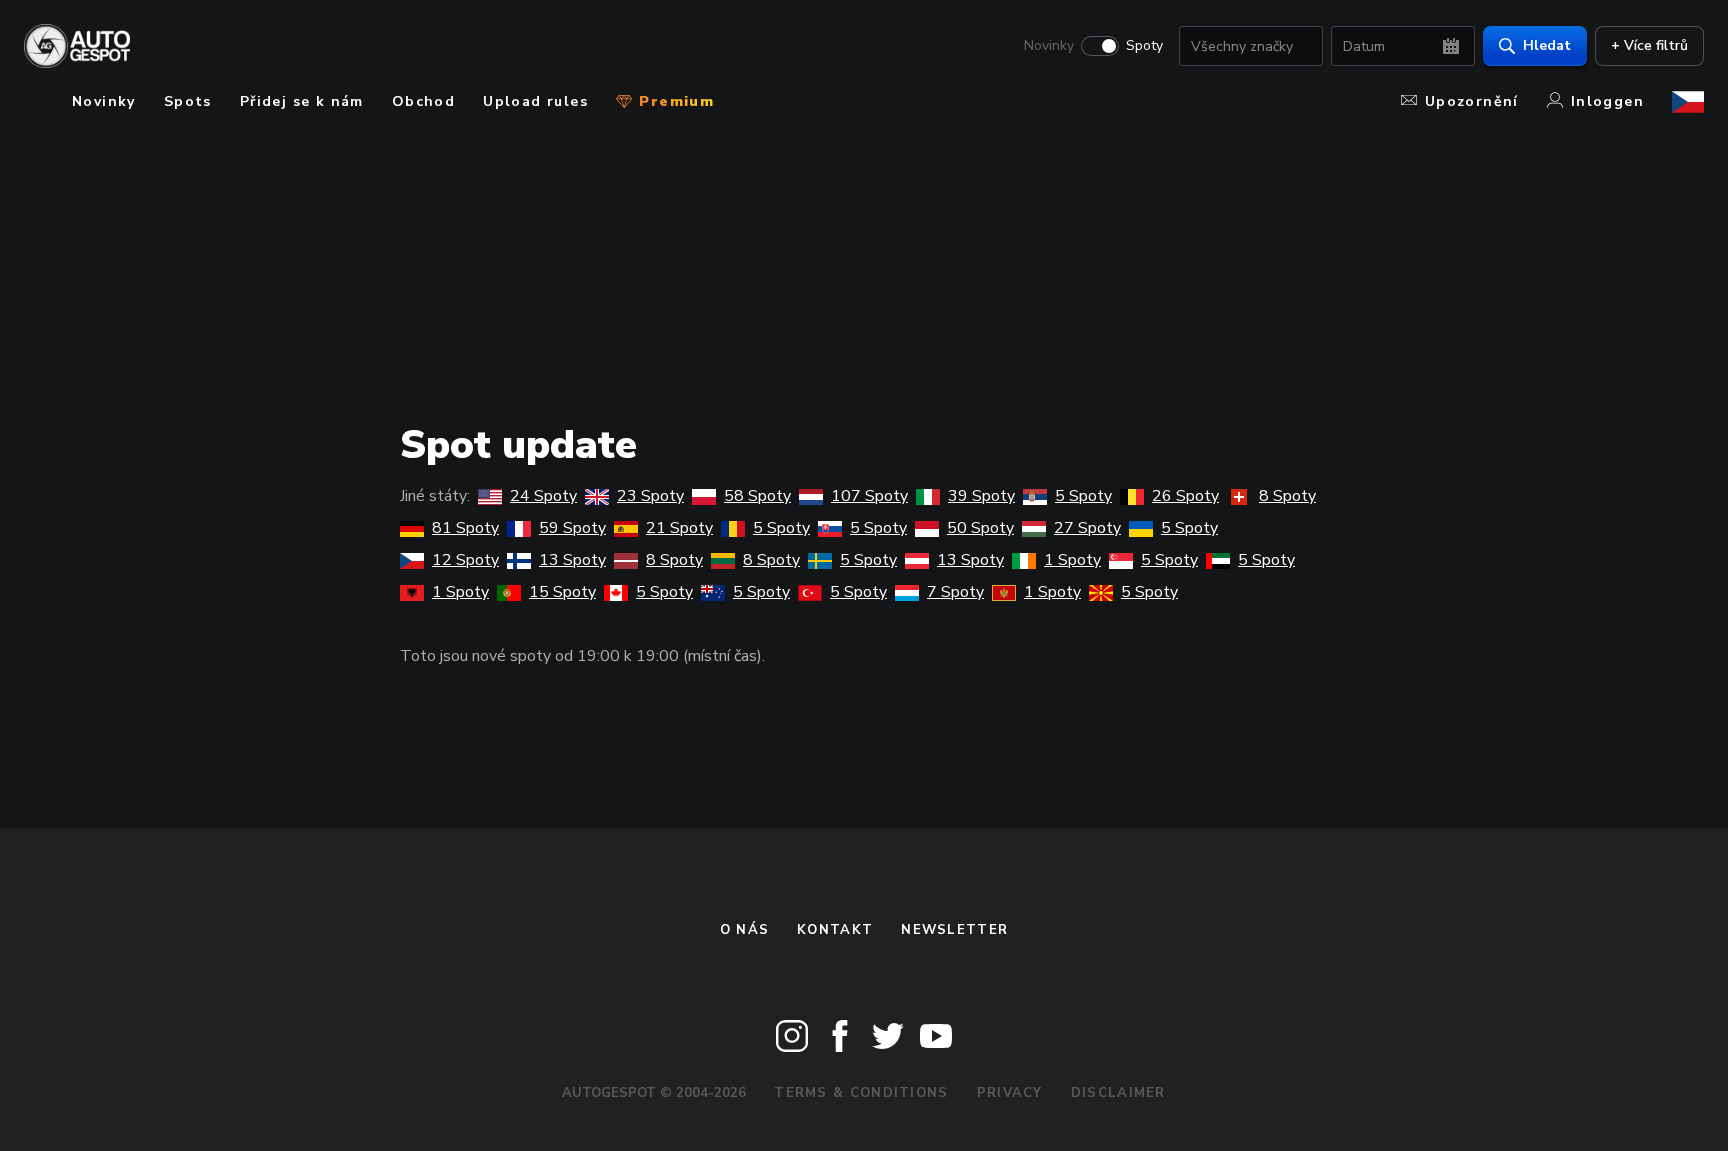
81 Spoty (465, 528)
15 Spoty (562, 592)
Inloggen (1607, 101)
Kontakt (835, 930)
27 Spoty (1087, 528)
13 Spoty (572, 560)
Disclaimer (1118, 1093)
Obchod (423, 101)
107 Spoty (869, 496)
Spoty (1144, 46)
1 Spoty (1072, 560)
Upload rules (535, 101)
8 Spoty (1287, 496)
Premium (674, 101)
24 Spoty (543, 496)
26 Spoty (1185, 496)
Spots (188, 101)
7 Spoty (955, 592)
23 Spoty (650, 496)
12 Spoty (465, 560)
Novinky (1049, 46)
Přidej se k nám (302, 101)
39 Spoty (981, 496)
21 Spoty (679, 528)
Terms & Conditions (861, 1093)
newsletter (954, 930)
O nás (745, 930)
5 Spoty (1083, 496)
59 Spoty (572, 528)
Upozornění (1472, 101)
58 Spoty (757, 496)
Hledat (1547, 45)
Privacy (1010, 1093)
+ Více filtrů (1649, 45)
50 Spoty (980, 528)
